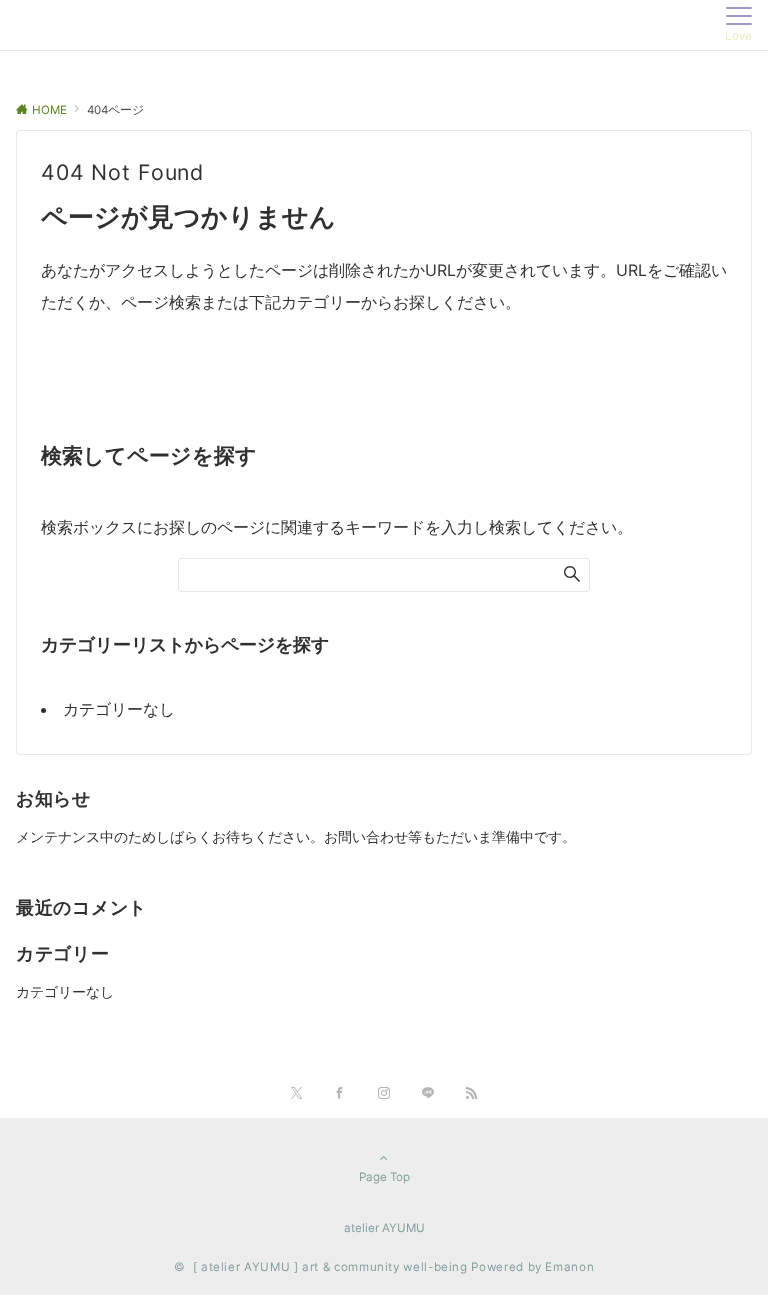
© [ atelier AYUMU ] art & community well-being (321, 1267)
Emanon (569, 1267)
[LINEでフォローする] (428, 1094)
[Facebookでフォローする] (340, 1094)
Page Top (384, 1177)
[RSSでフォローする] (472, 1094)
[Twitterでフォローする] (296, 1094)
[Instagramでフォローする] (384, 1094)
